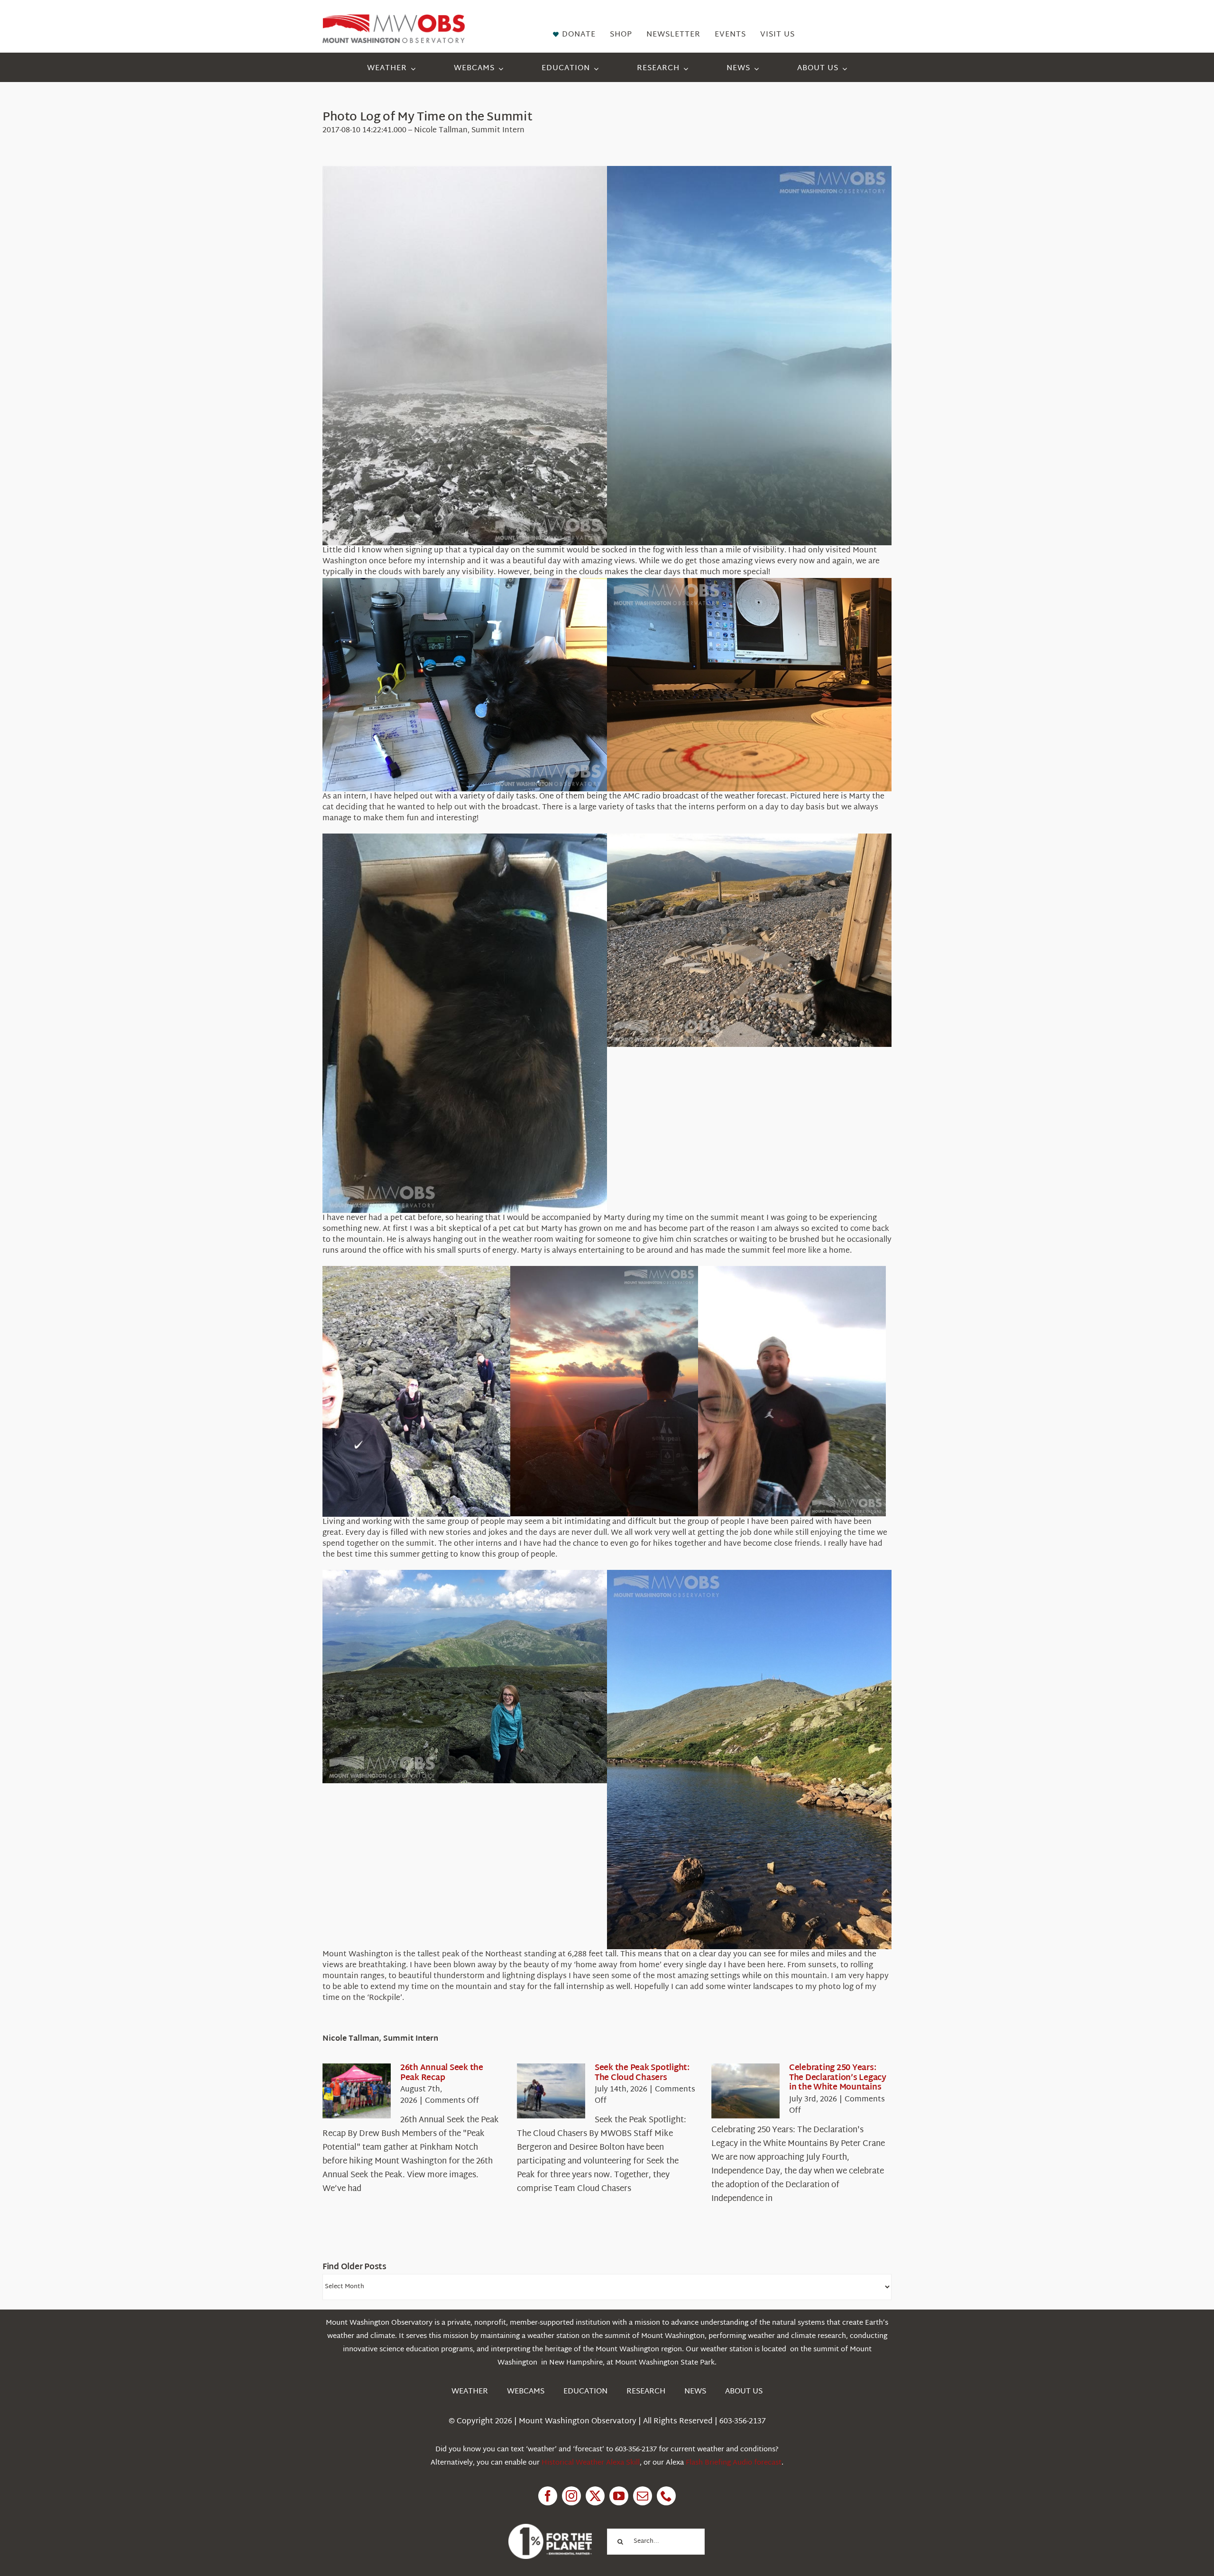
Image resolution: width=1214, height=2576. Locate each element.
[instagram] (571, 2496)
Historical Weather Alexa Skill (591, 2463)
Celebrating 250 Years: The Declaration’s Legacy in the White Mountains (838, 2078)
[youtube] (619, 2496)
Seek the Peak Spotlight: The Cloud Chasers (642, 2073)
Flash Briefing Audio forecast (734, 2463)
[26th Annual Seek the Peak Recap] (357, 2091)
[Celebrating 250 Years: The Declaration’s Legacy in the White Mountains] (745, 2091)
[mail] (643, 2496)
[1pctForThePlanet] (550, 2528)
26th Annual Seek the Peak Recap (442, 2073)
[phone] (666, 2496)
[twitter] (595, 2496)
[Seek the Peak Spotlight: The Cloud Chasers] (551, 2091)
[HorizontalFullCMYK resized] (394, 18)
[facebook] (548, 2496)
